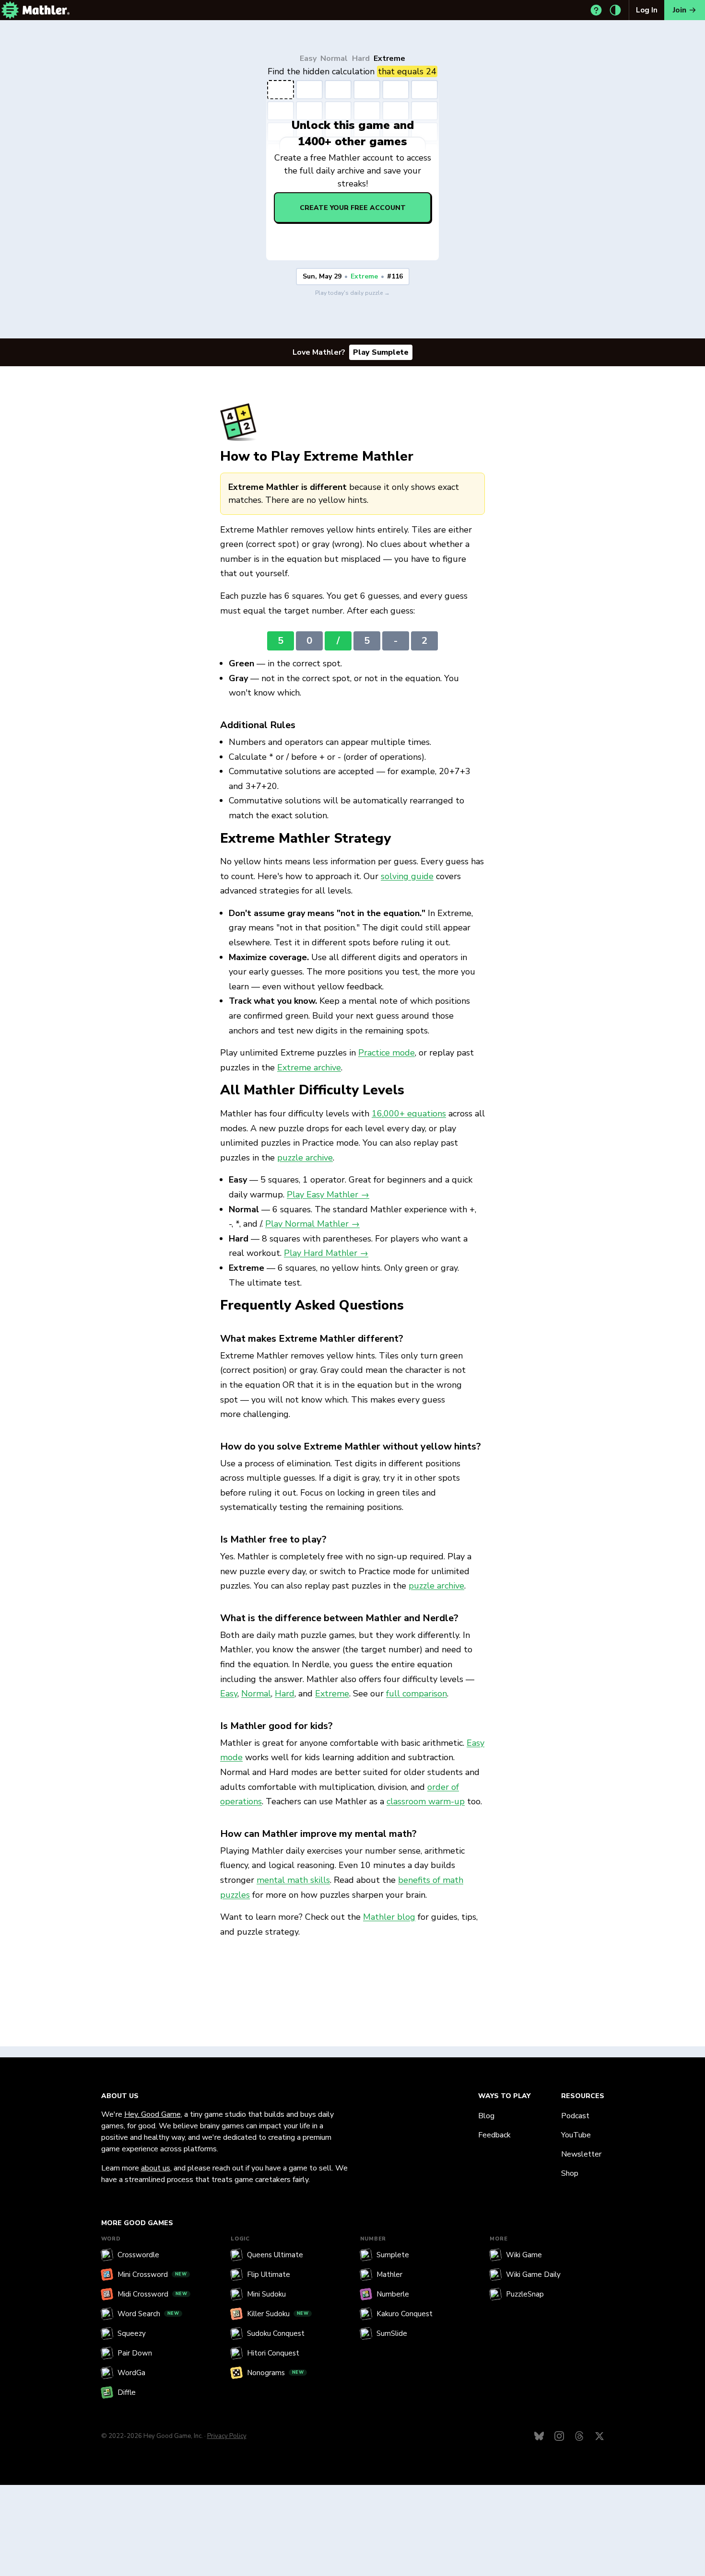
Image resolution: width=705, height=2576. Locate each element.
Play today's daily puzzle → (352, 293)
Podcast (575, 2116)
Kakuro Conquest (405, 2314)
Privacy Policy (227, 2436)
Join (680, 10)
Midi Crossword (153, 2294)
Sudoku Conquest (276, 2333)
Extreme (389, 59)
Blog (486, 2116)
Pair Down (135, 2353)
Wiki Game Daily (533, 2274)
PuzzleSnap (525, 2294)
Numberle (393, 2294)
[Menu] (10, 10)
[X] (599, 2436)
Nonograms (276, 2373)
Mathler (389, 2274)
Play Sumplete (381, 352)
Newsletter (581, 2154)
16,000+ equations (409, 1114)
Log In (647, 10)
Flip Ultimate (269, 2274)
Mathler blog (389, 1917)
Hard (361, 59)
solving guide (407, 876)
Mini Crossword (152, 2274)
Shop (570, 2173)
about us (156, 2168)
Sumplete (393, 2255)
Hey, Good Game (153, 2114)
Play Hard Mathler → (326, 1253)
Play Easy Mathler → (328, 1195)
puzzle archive (305, 1158)
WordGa (131, 2373)
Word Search (148, 2314)
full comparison (417, 1694)
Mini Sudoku (266, 2294)
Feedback (494, 2135)
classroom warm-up (426, 1801)
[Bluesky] (539, 2436)
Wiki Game (524, 2255)
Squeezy (132, 2333)
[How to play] (596, 10)
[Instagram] (559, 2436)
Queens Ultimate (275, 2255)
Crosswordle (138, 2255)
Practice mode (387, 1053)
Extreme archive (309, 1068)
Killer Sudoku (278, 2314)
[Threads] (579, 2436)
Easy (308, 59)
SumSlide (392, 2333)
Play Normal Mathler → (312, 1224)
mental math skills (293, 1880)
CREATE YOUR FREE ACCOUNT (353, 208)
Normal (334, 59)
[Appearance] (615, 10)
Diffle (127, 2392)
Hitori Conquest (273, 2353)
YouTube (576, 2135)
